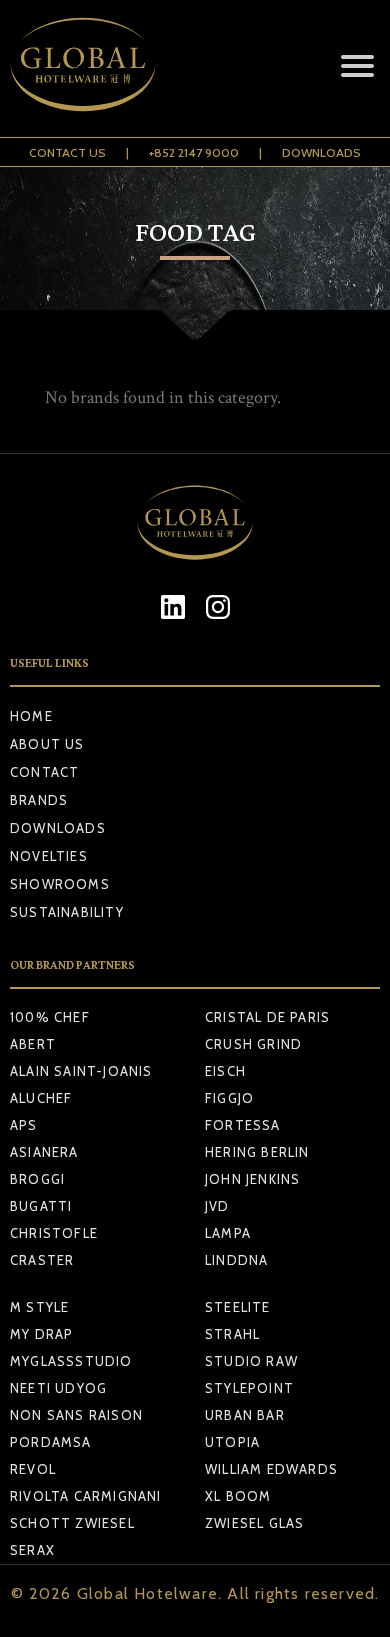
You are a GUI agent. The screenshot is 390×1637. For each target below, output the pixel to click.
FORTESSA (243, 1125)
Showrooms (60, 884)
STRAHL (232, 1334)
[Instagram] (217, 606)
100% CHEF (50, 1017)
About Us (47, 744)
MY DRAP (41, 1334)
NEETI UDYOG (58, 1388)
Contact (44, 772)
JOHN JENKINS (252, 1179)
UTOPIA (232, 1442)
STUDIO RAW (251, 1361)
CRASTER (42, 1260)
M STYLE (39, 1307)
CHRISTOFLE (54, 1233)
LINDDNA (236, 1260)
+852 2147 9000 (194, 152)
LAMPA (228, 1233)
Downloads (321, 152)
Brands (39, 800)
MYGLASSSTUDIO (71, 1361)
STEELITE (238, 1307)
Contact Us (67, 152)
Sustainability (67, 912)
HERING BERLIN (257, 1152)
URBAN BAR (245, 1415)
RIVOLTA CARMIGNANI (86, 1496)
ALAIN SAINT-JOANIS (81, 1071)
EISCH (225, 1071)
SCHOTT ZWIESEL (72, 1523)
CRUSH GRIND (253, 1044)
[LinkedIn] (172, 606)
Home (31, 716)
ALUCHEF (41, 1098)
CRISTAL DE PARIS (267, 1017)
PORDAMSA (51, 1442)
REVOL (33, 1469)
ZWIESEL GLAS (254, 1523)
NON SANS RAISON (76, 1415)
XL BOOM (238, 1496)
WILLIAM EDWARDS (271, 1469)
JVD (217, 1206)
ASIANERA (44, 1152)
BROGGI (37, 1179)
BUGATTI (41, 1206)
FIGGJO (229, 1098)
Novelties (49, 856)
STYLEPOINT (249, 1388)
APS (24, 1125)
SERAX (32, 1550)
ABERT (33, 1044)
